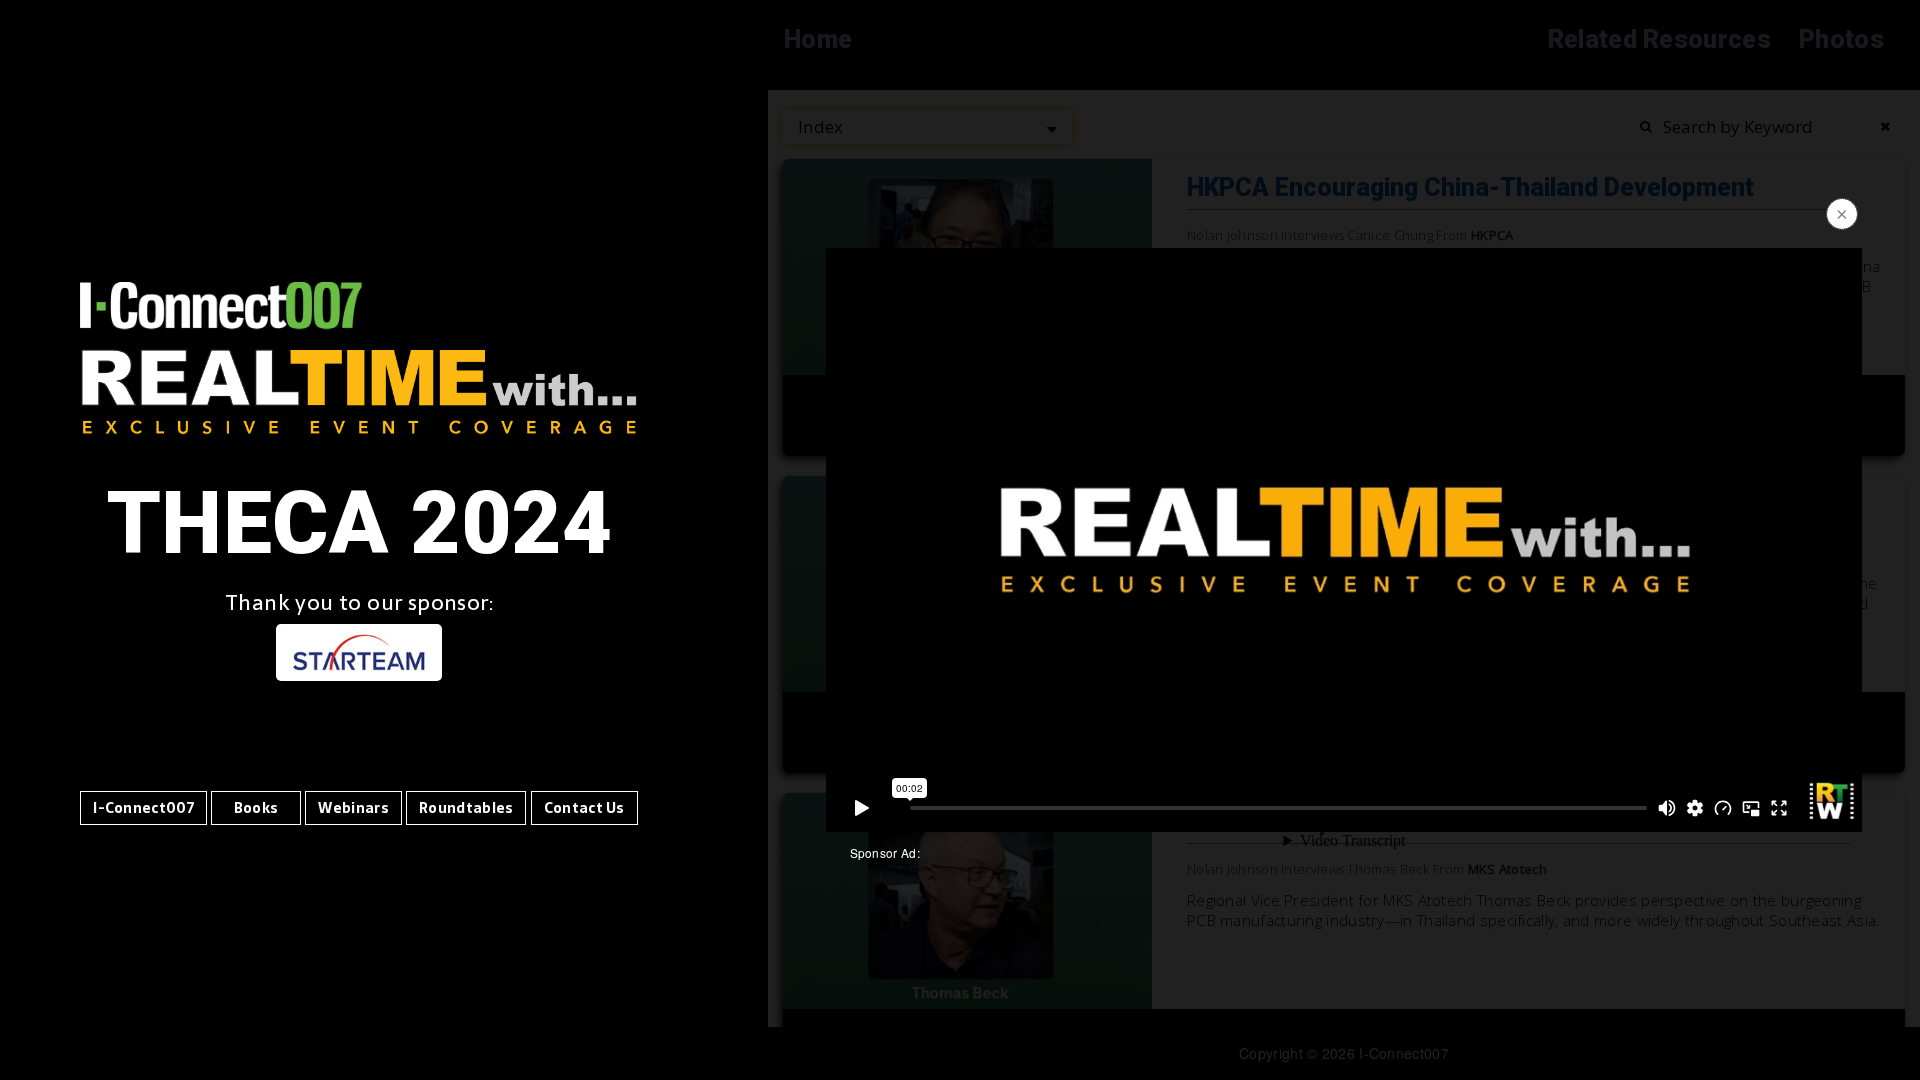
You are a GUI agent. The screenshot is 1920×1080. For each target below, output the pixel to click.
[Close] (1840, 216)
